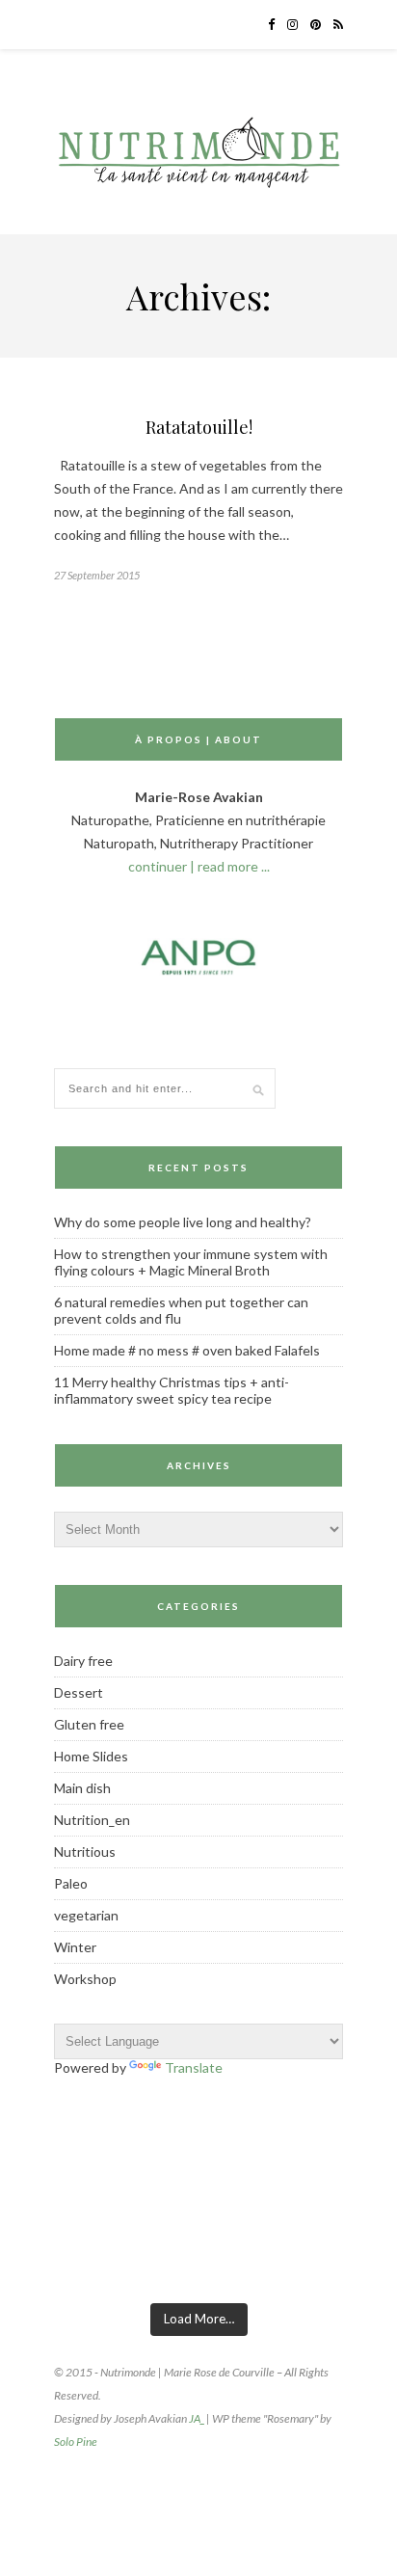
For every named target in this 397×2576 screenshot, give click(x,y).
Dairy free (83, 1661)
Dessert (79, 1692)
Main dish (82, 1788)
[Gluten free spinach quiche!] (53, 2265)
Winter (75, 1947)
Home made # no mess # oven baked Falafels (187, 1350)
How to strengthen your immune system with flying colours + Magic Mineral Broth (191, 1262)
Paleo (71, 1883)
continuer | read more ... (199, 866)
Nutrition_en (92, 1820)
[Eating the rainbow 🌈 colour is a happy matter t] (344, 2265)
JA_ (197, 2418)
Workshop (85, 1979)
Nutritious (85, 1851)
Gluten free (89, 1724)
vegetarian (86, 1915)
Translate (194, 2067)
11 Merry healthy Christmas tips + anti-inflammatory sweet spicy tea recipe (172, 1390)
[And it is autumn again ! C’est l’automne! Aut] (151, 2265)
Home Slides (91, 1756)
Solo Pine (76, 2442)
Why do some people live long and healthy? (183, 1222)
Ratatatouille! (199, 427)
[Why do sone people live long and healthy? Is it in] (247, 2265)
